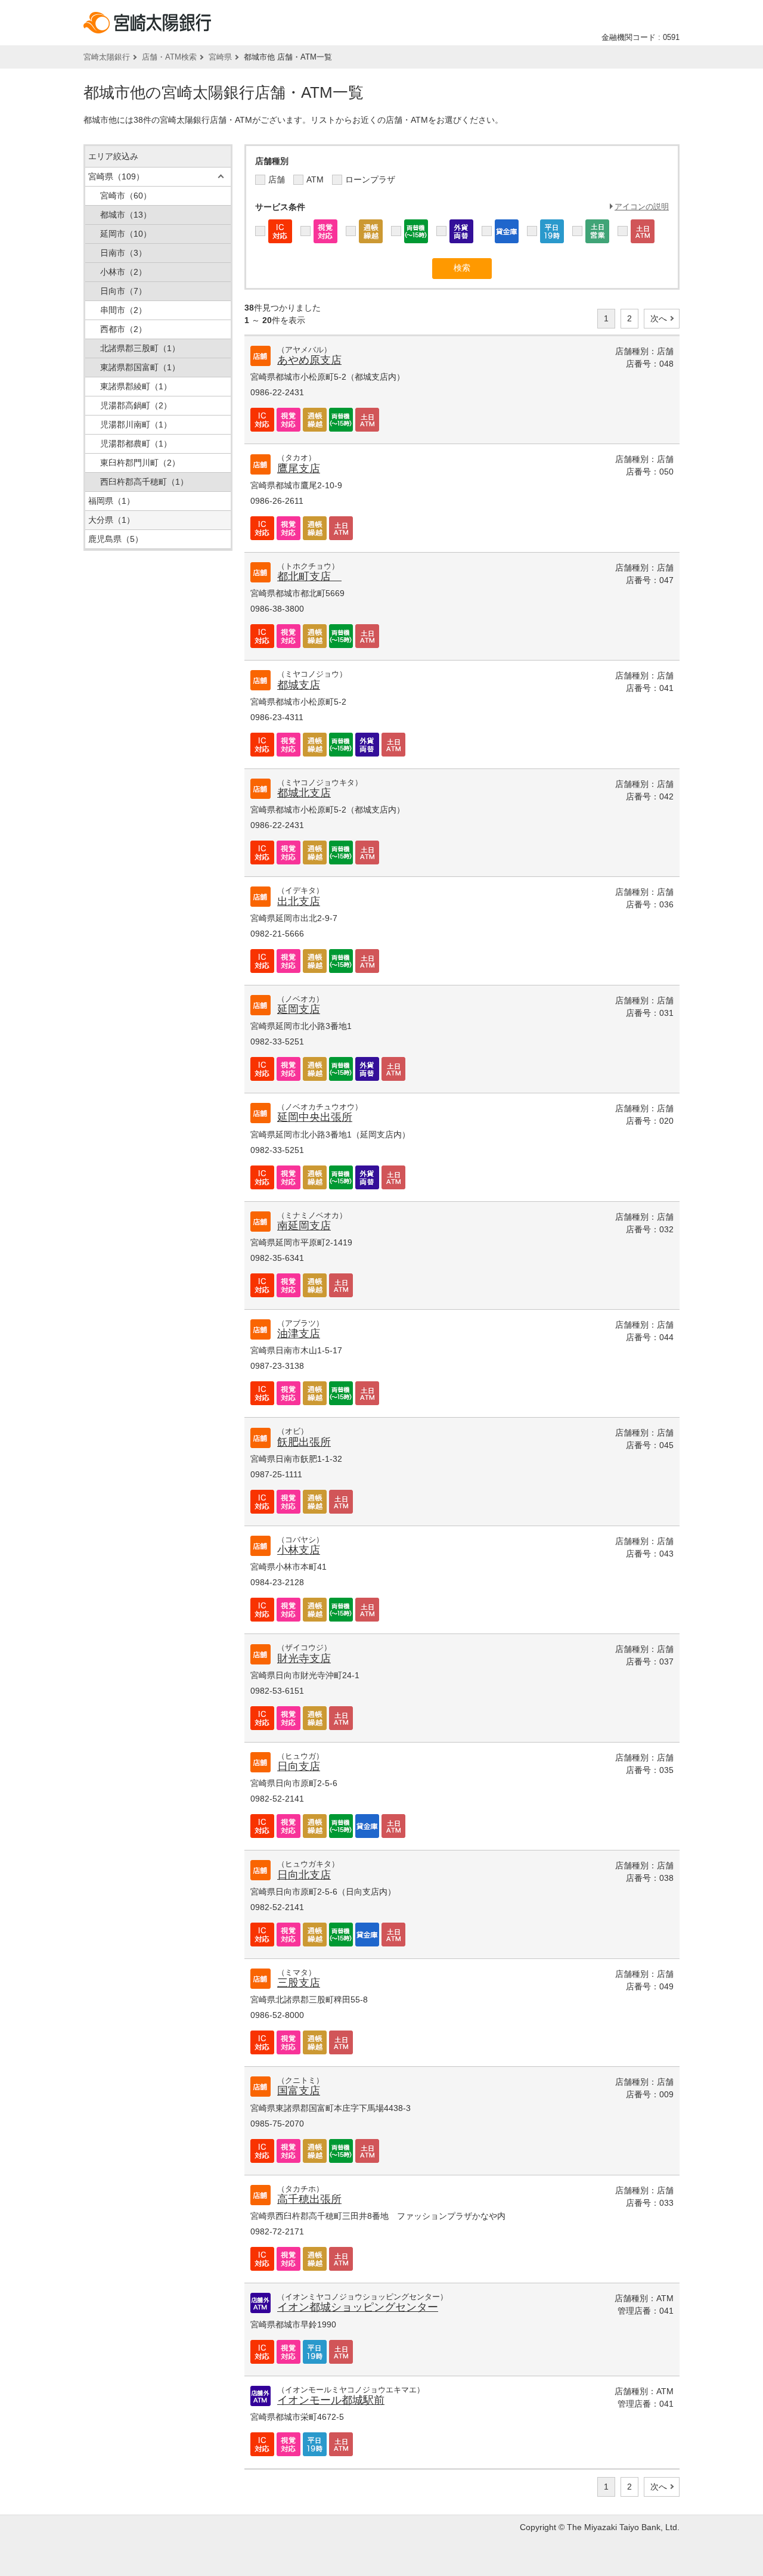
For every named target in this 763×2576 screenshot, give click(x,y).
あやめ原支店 (309, 360)
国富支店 (299, 2091)
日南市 (123, 253)
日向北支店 (304, 1875)
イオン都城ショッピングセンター (358, 2307)
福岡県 (111, 501)
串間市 (123, 310)
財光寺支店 (304, 1659)
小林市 (123, 272)
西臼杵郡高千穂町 (144, 482)
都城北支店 (304, 793)
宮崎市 (126, 196)
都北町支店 (309, 576)
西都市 (123, 329)
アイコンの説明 (642, 207)
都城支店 (299, 685)
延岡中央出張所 (315, 1117)
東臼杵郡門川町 (140, 463)
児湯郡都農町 (136, 444)
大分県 (111, 520)
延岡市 (126, 234)
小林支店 (299, 1550)
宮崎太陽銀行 (107, 57)
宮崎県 (220, 57)
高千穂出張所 (309, 2199)
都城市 (126, 215)
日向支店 (299, 1766)
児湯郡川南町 (136, 424)
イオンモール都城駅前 (331, 2400)
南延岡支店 (304, 1226)
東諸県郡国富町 (140, 367)
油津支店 (299, 1334)
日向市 (123, 291)
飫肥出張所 (304, 1442)
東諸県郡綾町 (136, 386)
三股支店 (299, 1983)
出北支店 (299, 901)
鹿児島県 (116, 539)
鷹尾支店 (299, 469)
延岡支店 (299, 1009)
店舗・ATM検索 (169, 57)
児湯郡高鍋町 (136, 405)
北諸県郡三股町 (140, 348)
